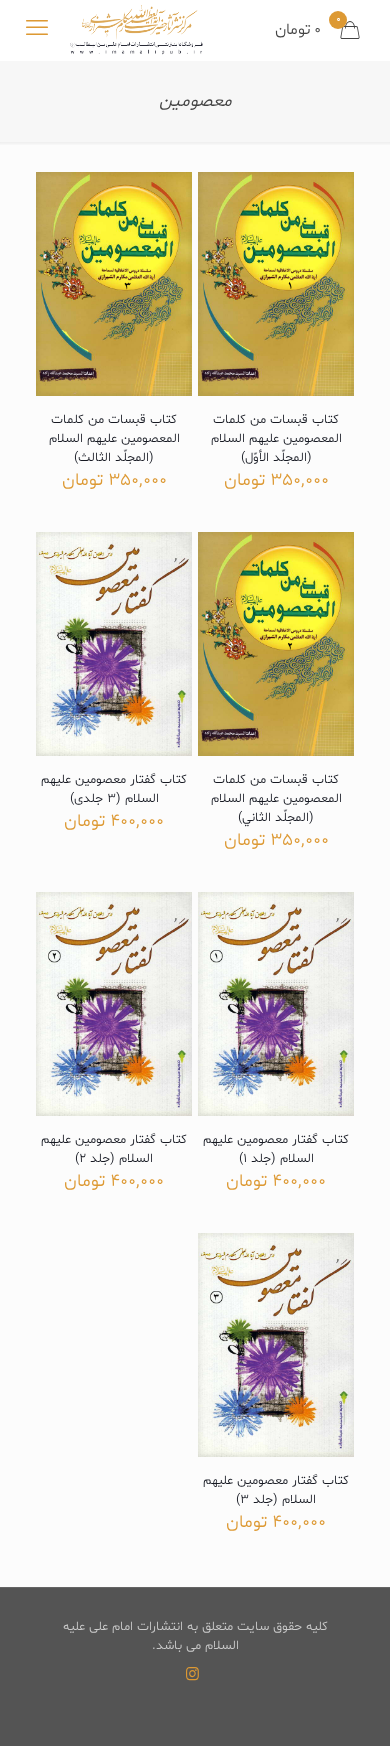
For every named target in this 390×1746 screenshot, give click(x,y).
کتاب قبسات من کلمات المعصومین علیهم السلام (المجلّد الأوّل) (276, 439)
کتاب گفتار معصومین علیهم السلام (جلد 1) (276, 1149)
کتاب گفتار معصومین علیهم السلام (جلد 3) (276, 1490)
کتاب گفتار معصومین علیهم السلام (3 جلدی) (114, 789)
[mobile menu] (37, 30)
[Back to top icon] (349, 1705)
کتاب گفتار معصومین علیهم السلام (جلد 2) (114, 1149)
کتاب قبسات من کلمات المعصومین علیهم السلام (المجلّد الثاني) (276, 799)
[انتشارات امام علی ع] (136, 30)
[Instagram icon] (192, 1675)
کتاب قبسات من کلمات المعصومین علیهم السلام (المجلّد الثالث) (114, 439)
